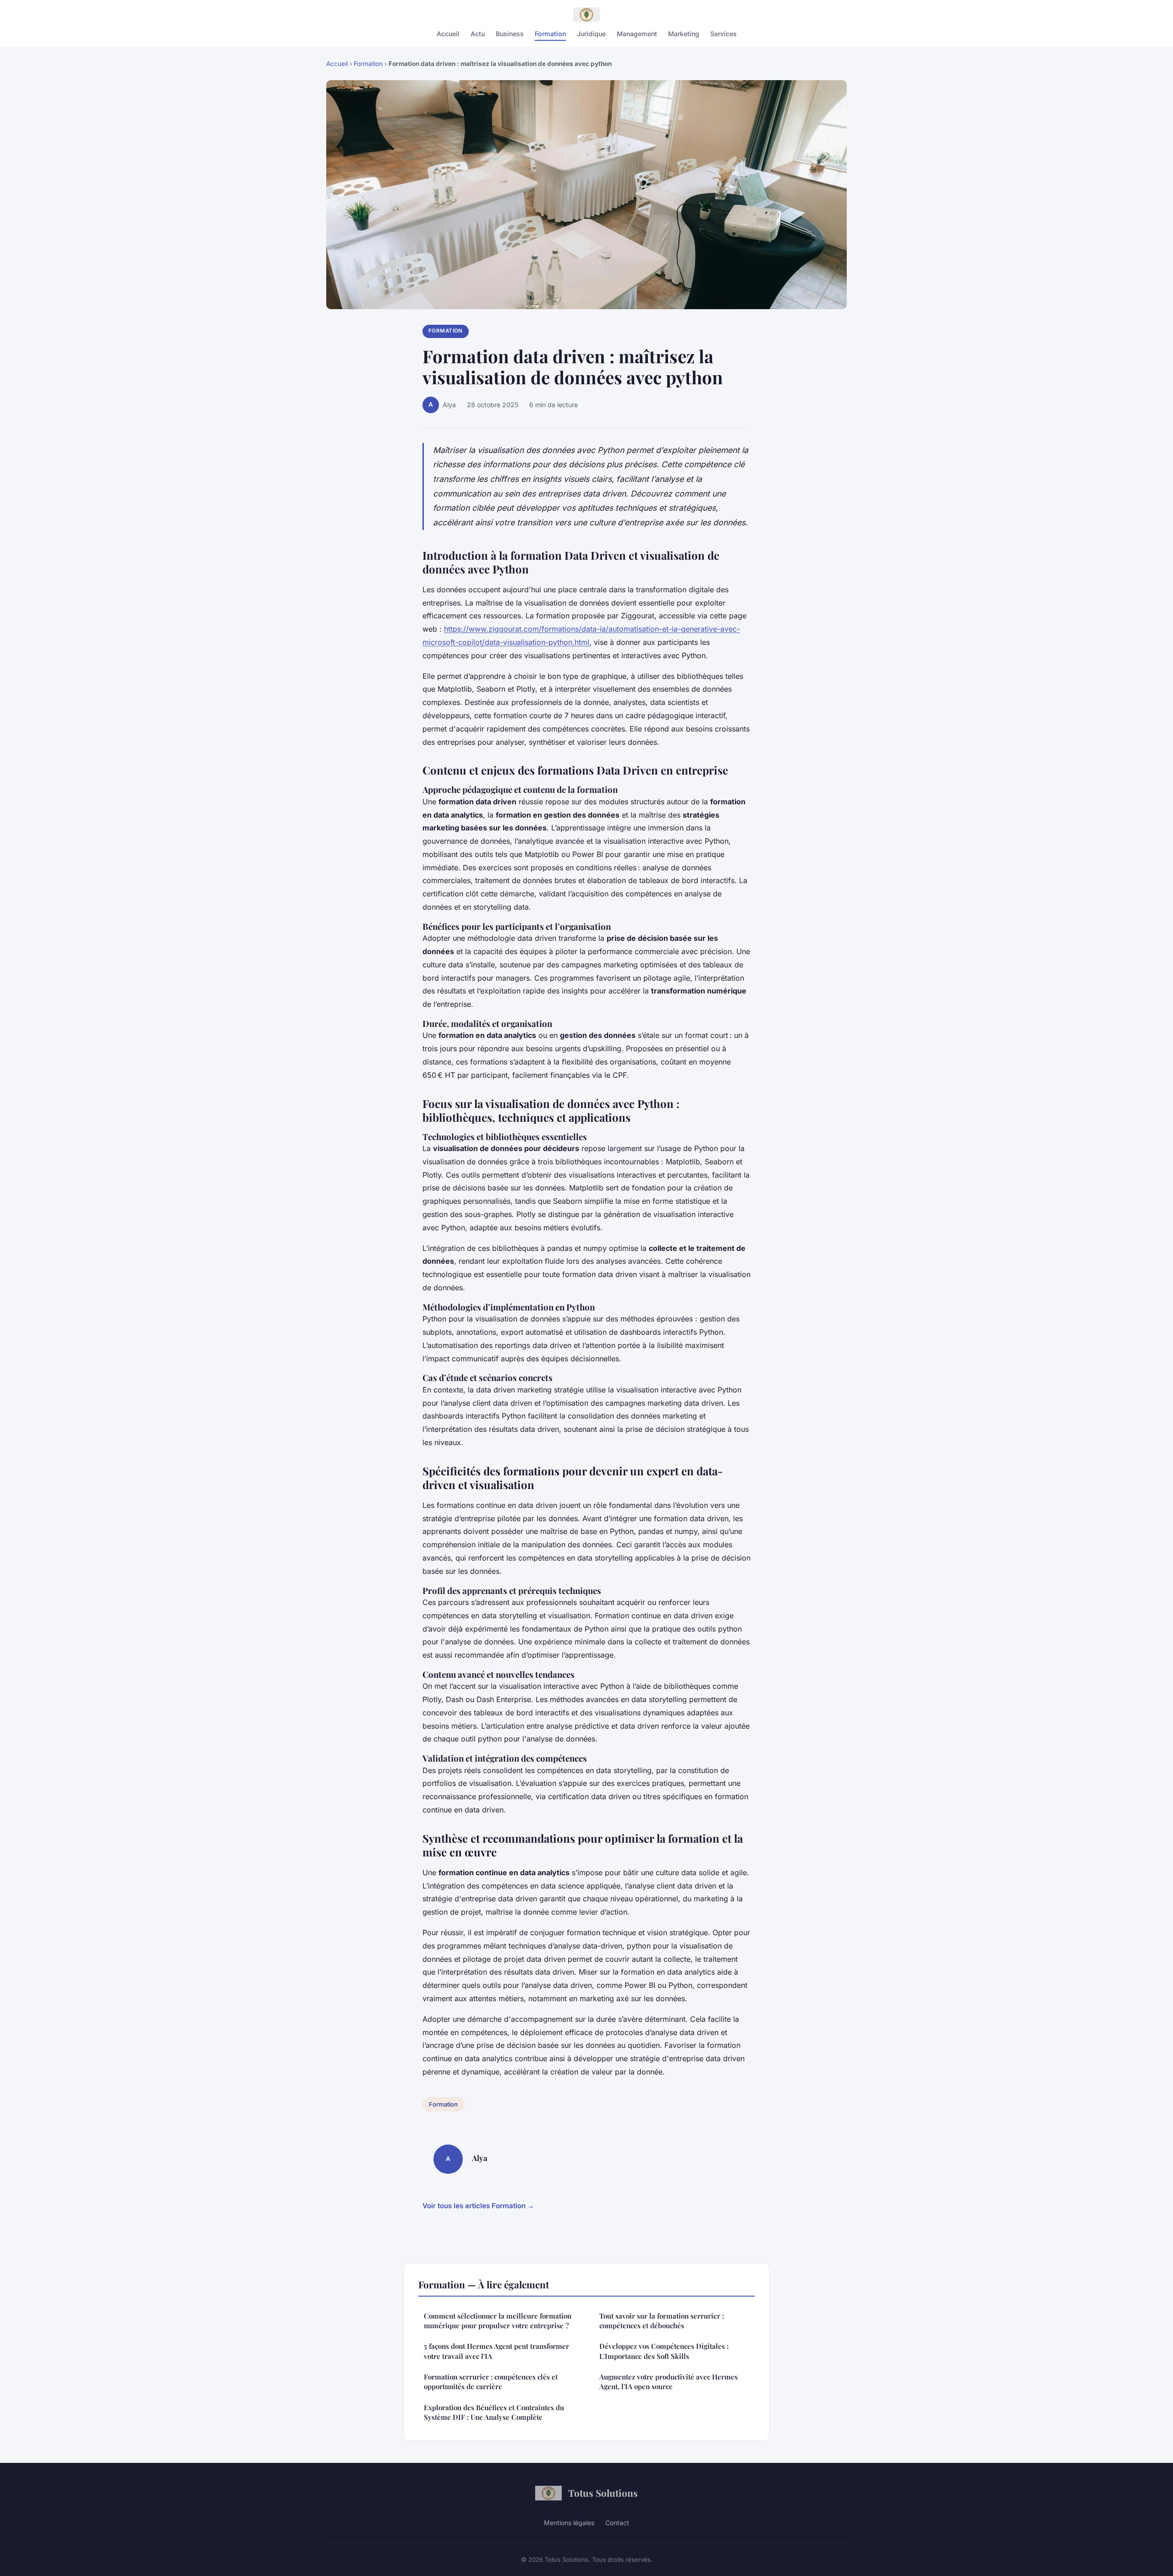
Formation (550, 34)
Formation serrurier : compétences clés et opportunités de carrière (491, 2382)
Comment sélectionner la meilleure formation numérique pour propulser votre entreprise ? (498, 2321)
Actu (478, 34)
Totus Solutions (603, 2493)
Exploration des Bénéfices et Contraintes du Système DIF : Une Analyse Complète (494, 2412)
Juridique (591, 34)
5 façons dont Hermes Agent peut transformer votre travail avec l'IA (496, 2351)
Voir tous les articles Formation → (478, 2206)
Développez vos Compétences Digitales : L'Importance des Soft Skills (664, 2351)
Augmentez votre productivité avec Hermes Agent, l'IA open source (669, 2382)
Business (510, 34)
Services (724, 34)
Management (637, 34)
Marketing (684, 34)
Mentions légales (569, 2523)
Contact (617, 2523)
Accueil (448, 34)
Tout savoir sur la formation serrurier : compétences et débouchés (662, 2321)
